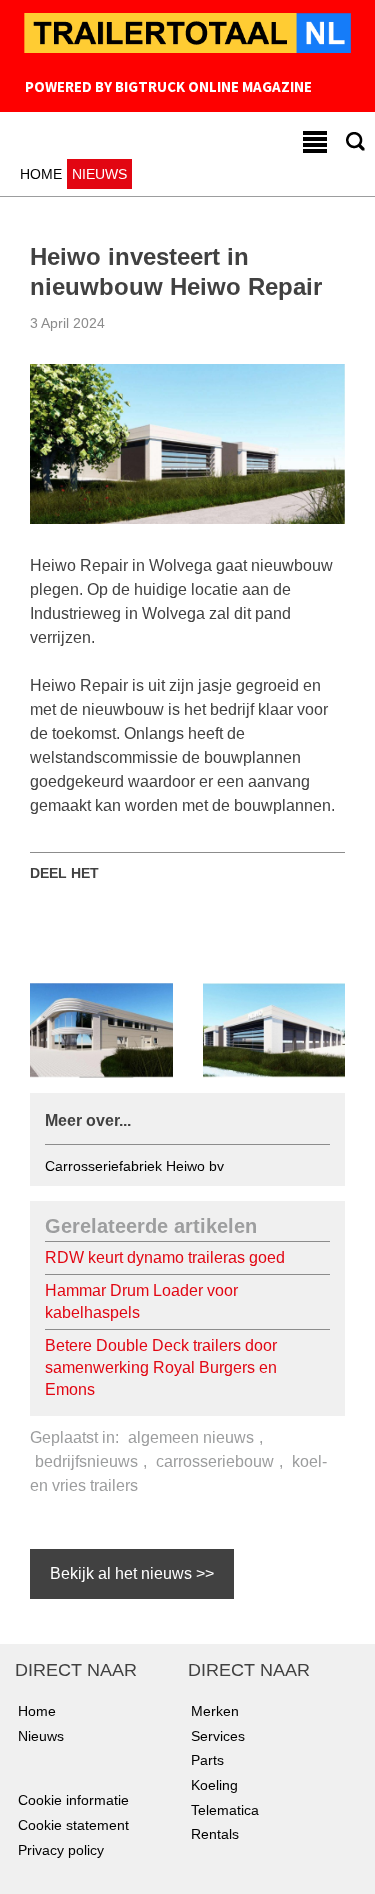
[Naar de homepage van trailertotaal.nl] (187, 35)
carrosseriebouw (215, 1461)
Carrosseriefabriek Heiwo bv (134, 1166)
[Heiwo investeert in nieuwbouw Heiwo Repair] (187, 443)
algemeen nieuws (191, 1437)
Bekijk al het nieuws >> (132, 1573)
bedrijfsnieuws (86, 1461)
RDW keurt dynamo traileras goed (165, 1257)
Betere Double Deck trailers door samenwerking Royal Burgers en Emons (161, 1367)
